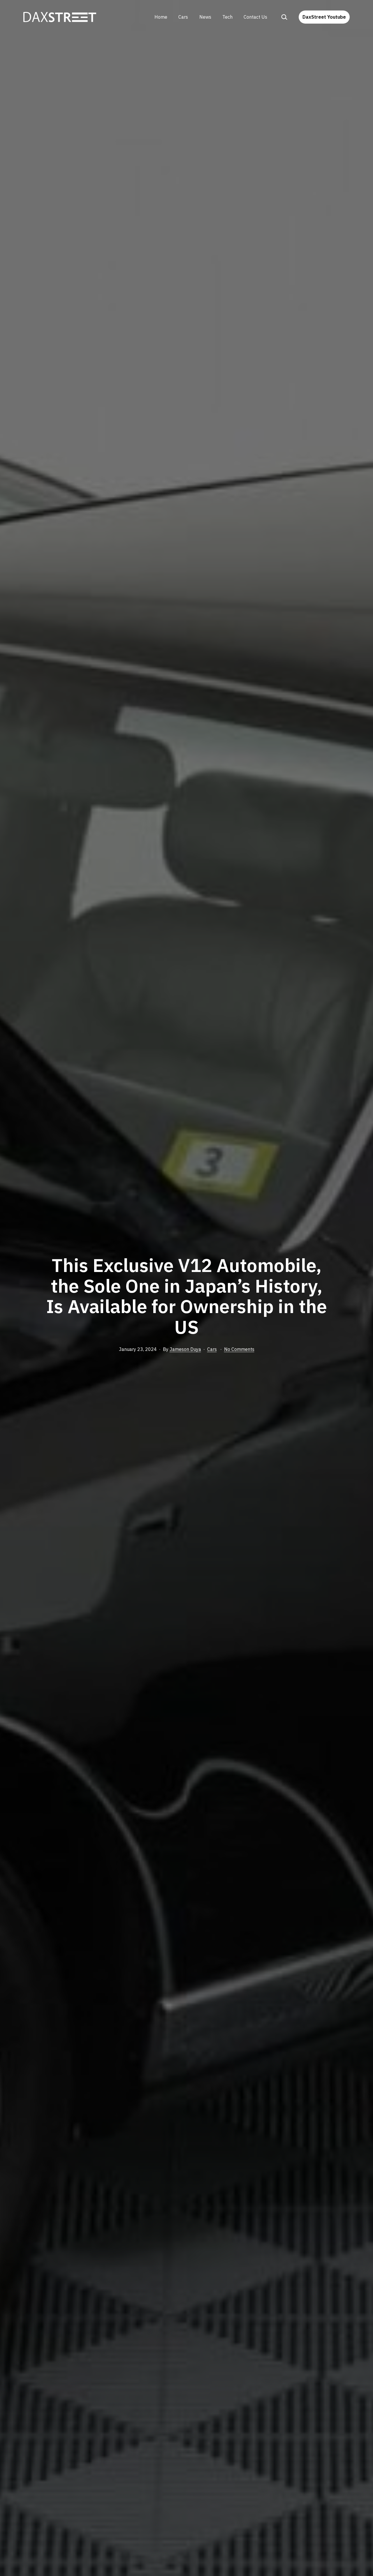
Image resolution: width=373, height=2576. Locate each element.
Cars (183, 17)
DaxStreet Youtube (324, 17)
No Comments (239, 1349)
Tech (227, 17)
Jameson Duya (185, 1349)
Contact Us (255, 17)
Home (161, 17)
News (205, 17)
